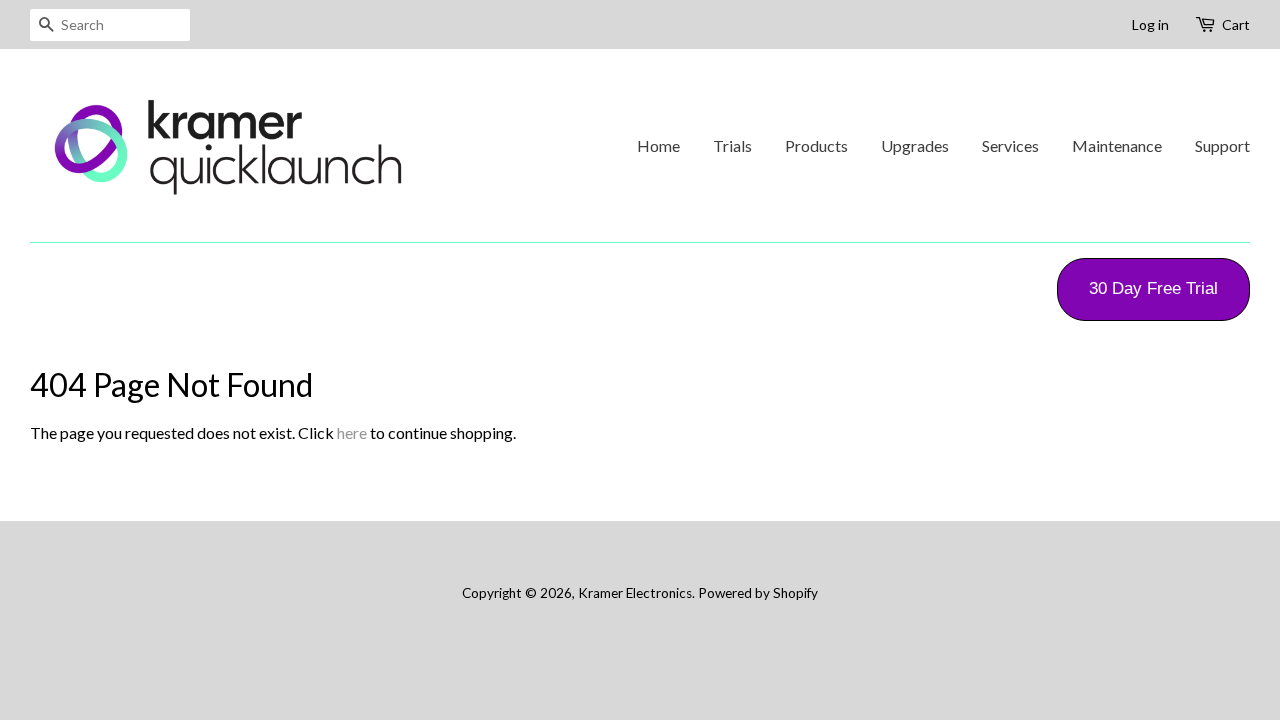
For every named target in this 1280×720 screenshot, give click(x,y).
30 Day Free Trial (1153, 288)
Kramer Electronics (635, 593)
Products (816, 145)
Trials (732, 145)
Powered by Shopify (758, 593)
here (352, 432)
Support (1222, 145)
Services (1010, 145)
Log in (1150, 24)
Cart (1236, 24)
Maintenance (1117, 145)
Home (658, 145)
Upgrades (915, 145)
